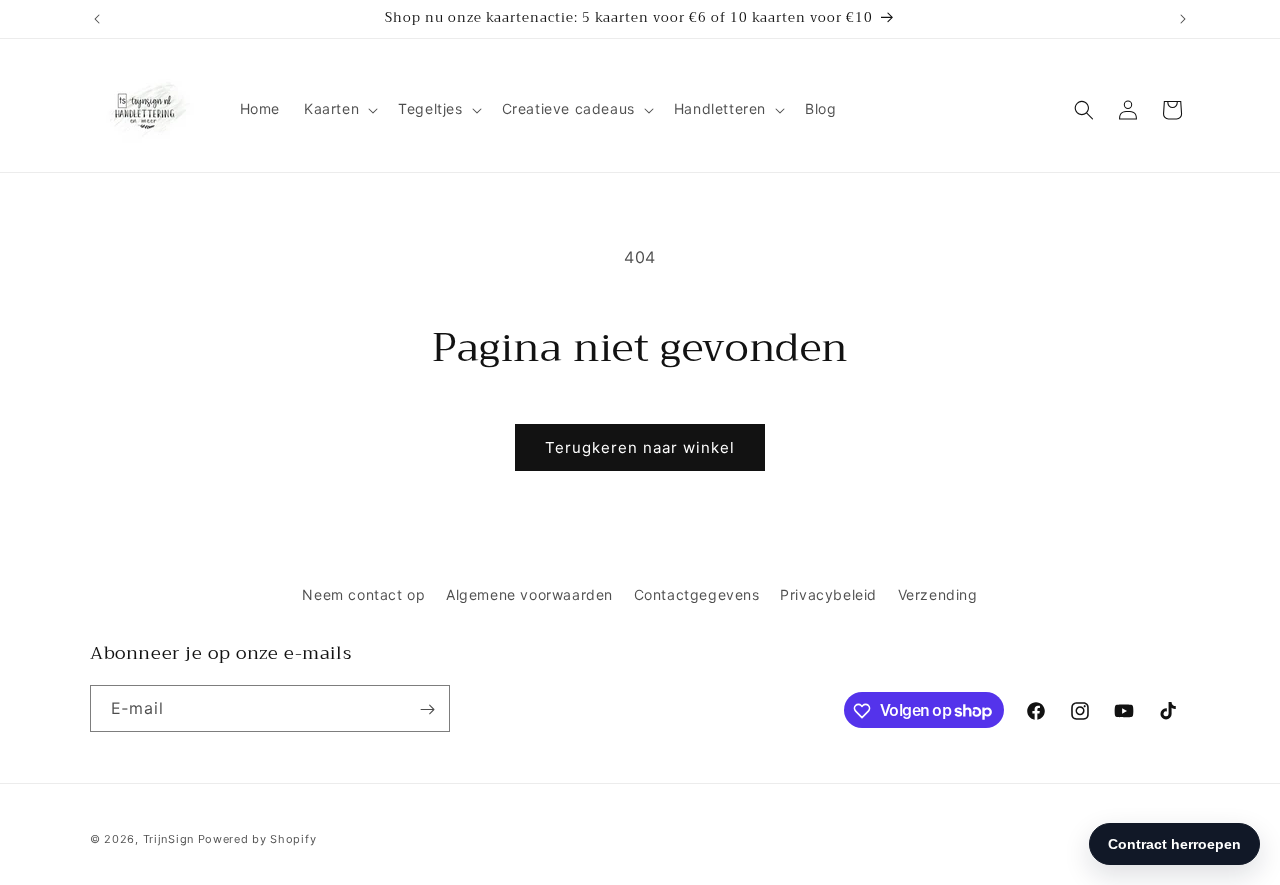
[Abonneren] (427, 709)
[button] (339, 109)
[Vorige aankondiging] (97, 19)
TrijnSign (168, 839)
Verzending (938, 594)
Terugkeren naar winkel (640, 447)
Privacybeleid (828, 594)
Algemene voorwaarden (529, 594)
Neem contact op (363, 594)
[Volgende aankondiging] (1183, 19)
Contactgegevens (697, 594)
